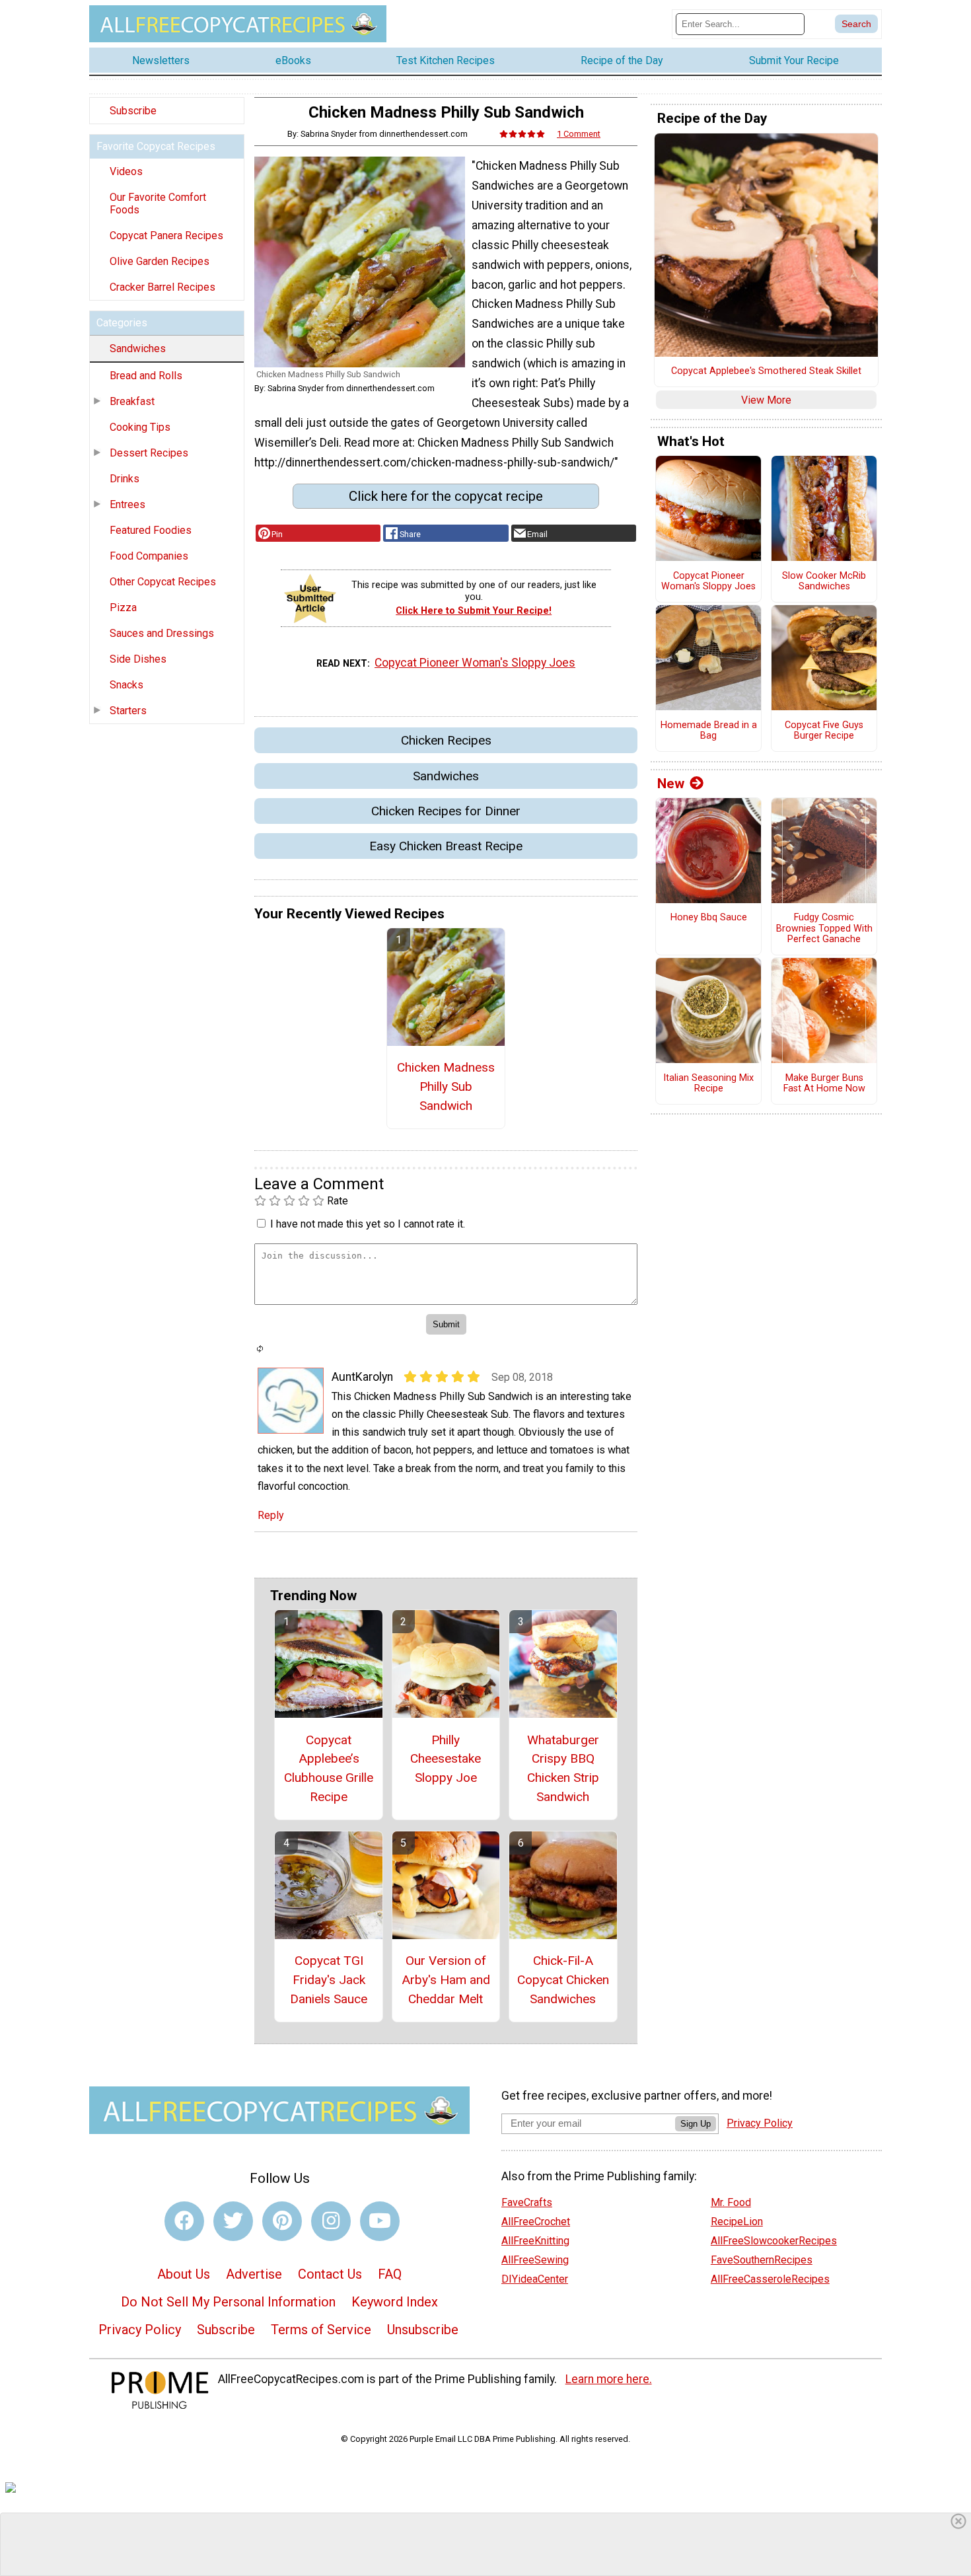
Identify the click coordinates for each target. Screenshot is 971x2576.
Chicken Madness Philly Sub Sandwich (446, 1086)
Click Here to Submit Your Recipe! (474, 611)
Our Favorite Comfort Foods (158, 203)
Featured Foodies (151, 530)
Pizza (123, 607)
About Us (184, 2274)
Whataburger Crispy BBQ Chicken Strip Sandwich (563, 1768)
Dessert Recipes (149, 453)
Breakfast (132, 401)
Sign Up (696, 2124)
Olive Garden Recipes (160, 261)
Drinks (125, 479)
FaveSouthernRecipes (762, 2260)
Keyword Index (395, 2302)
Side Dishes (138, 659)
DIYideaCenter (535, 2279)
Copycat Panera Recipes (166, 236)
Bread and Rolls (146, 376)
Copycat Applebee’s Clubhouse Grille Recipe (329, 1768)
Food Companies (149, 556)
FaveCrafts (527, 2202)
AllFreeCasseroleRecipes (770, 2279)
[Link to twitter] (233, 2221)
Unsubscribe (423, 2330)
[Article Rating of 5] (522, 134)
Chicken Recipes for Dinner (446, 811)
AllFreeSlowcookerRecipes (774, 2241)
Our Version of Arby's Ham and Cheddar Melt (446, 1980)
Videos (126, 171)
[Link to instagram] (331, 2221)
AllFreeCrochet (536, 2222)
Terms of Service (321, 2330)
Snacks (126, 685)
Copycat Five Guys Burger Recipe (824, 731)
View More (766, 400)
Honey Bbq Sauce (709, 918)
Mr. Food (731, 2202)
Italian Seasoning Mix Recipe (708, 1084)
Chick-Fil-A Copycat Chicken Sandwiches (563, 1980)
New (671, 784)
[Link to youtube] (380, 2221)
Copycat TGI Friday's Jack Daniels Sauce (329, 1980)
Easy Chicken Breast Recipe (446, 846)
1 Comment (579, 134)
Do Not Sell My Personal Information (228, 2302)
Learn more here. (609, 2379)
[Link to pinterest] (282, 2221)
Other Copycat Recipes (163, 582)
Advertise (254, 2274)
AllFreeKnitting (535, 2241)
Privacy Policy (140, 2330)
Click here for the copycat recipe (446, 496)
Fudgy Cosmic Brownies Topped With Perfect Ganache (824, 929)
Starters (128, 711)
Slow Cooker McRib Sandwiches (824, 582)
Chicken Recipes (446, 740)
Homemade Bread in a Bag (709, 731)
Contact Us (330, 2274)
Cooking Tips (140, 427)
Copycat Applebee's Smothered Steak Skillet (766, 371)
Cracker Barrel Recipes (162, 287)
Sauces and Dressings (162, 633)
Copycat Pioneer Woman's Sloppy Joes (475, 663)
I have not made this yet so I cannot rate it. (368, 1224)
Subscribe (133, 111)
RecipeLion (737, 2222)
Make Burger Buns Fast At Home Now (824, 1084)
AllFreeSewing (535, 2260)
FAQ (390, 2274)
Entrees (127, 504)
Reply (271, 1515)
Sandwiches (138, 349)
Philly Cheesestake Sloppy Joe (446, 1759)
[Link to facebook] (184, 2221)
